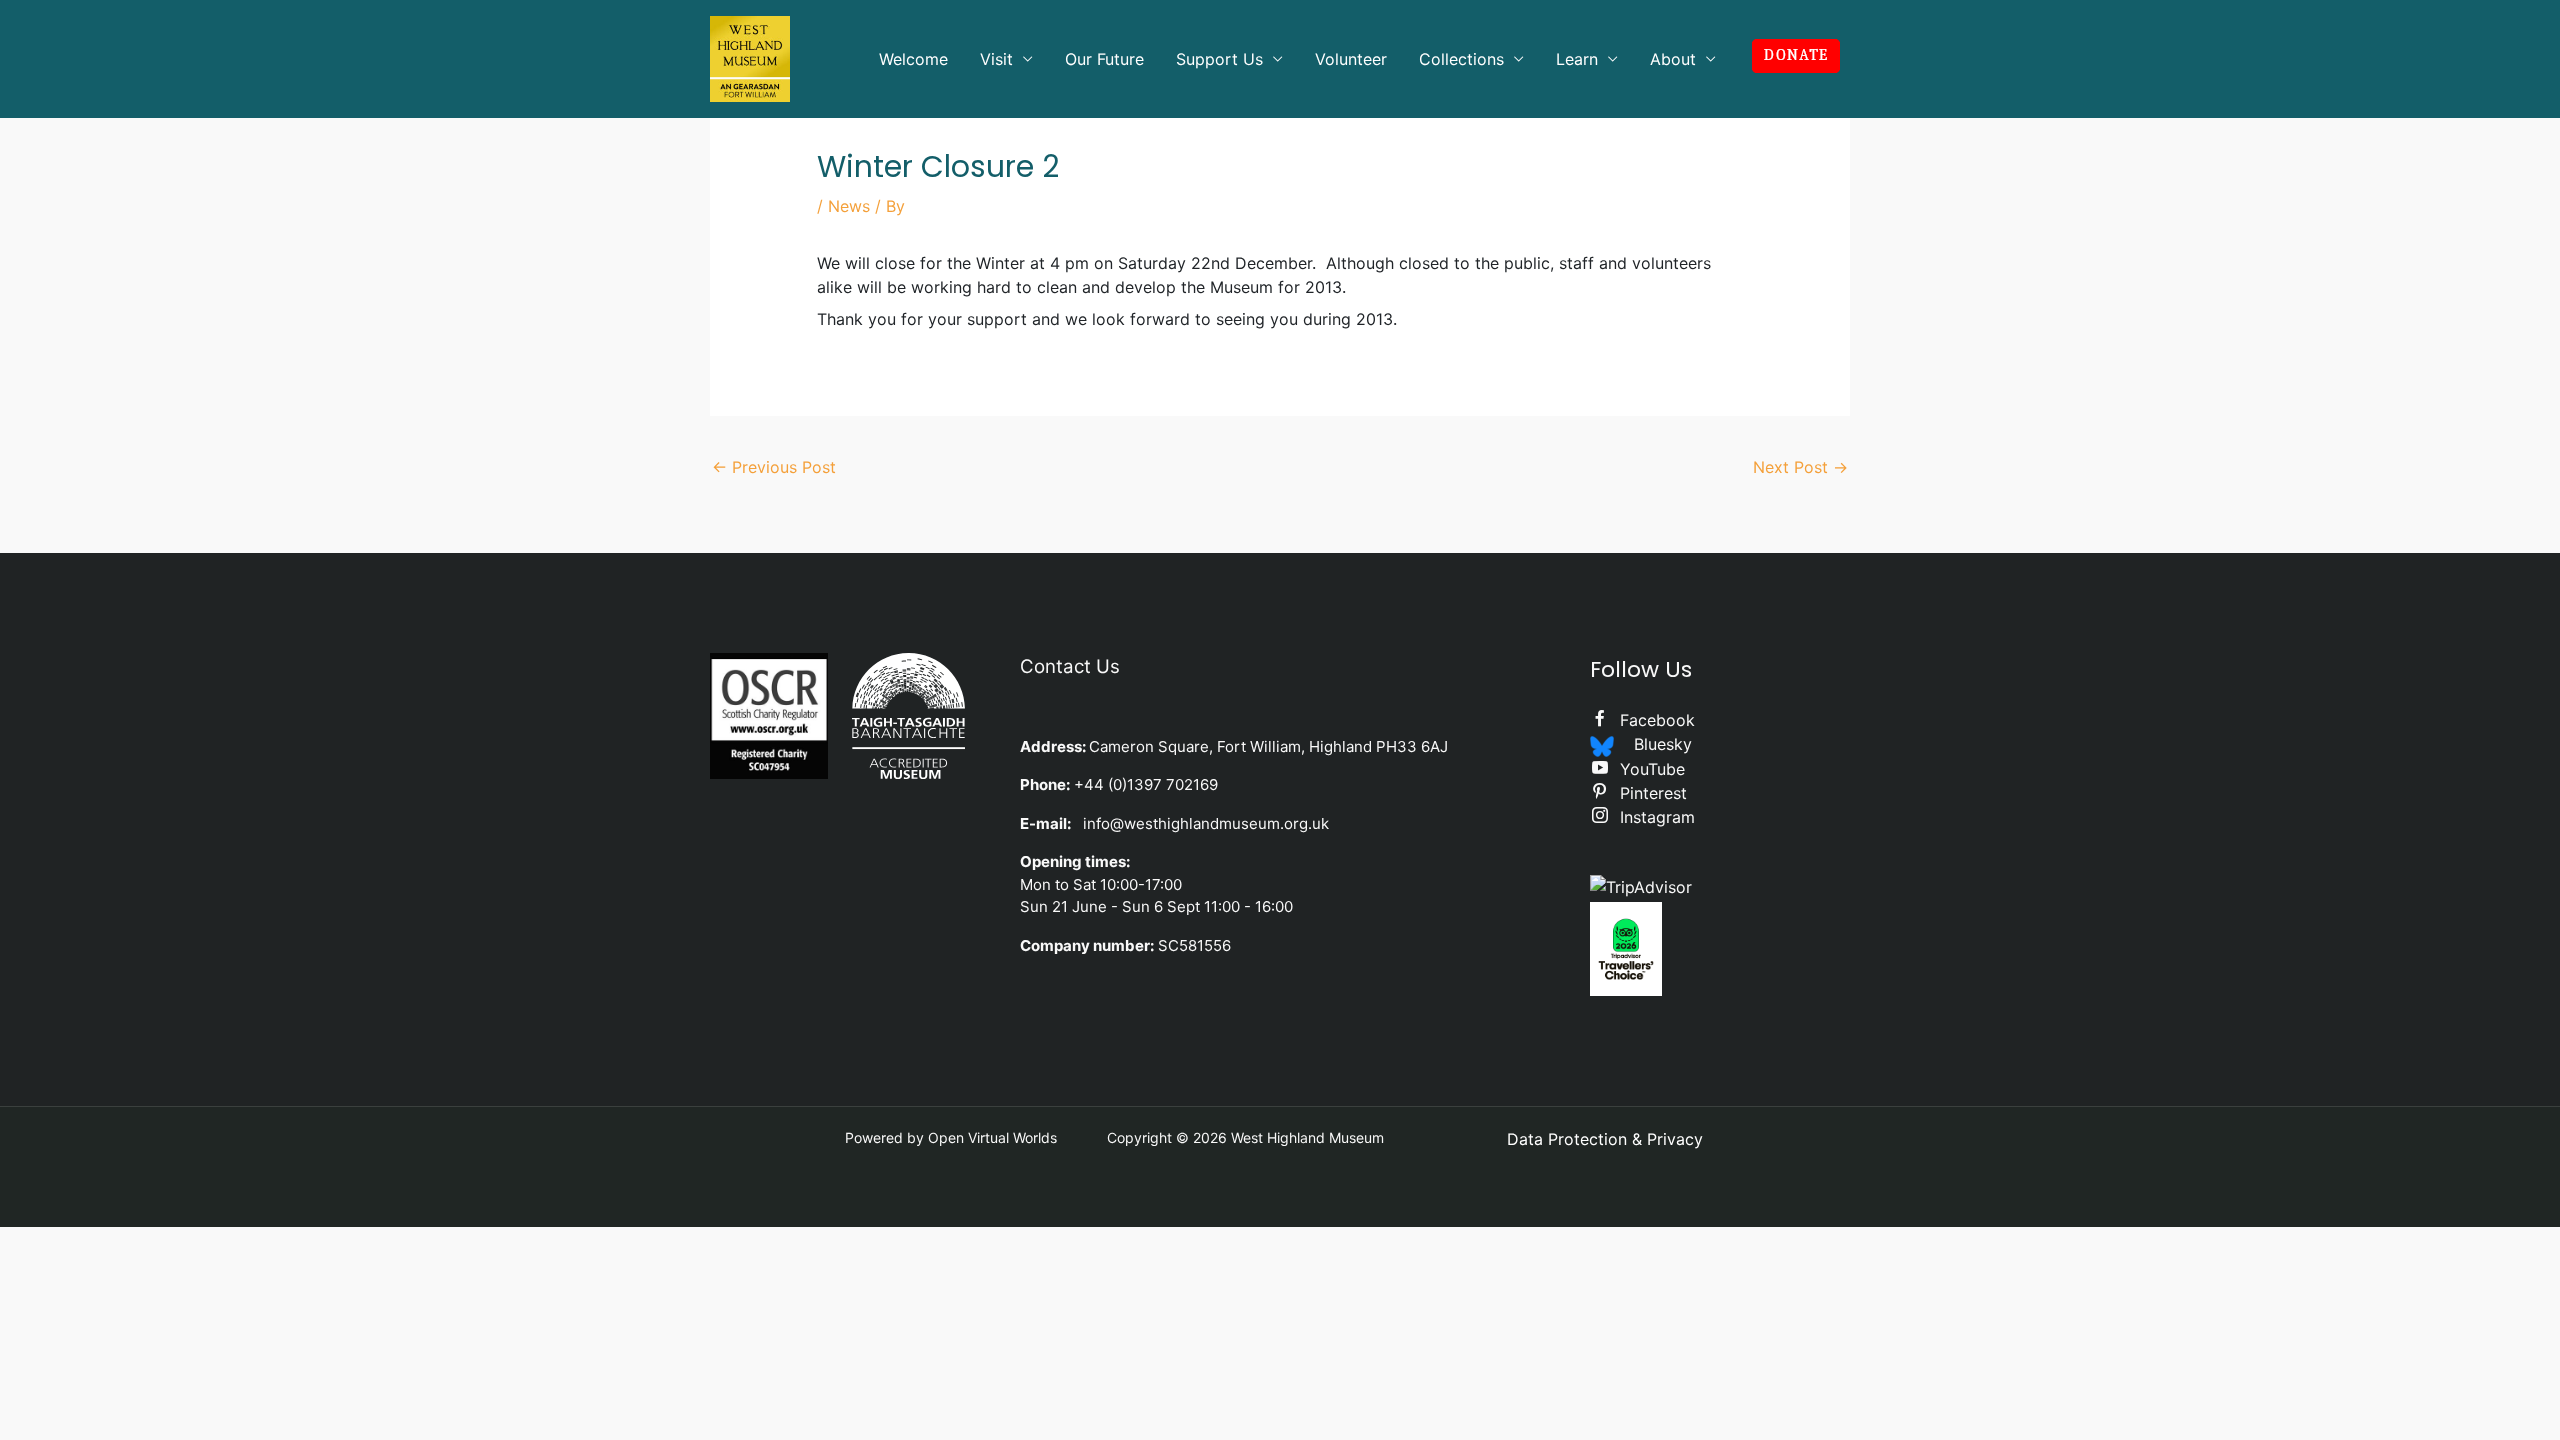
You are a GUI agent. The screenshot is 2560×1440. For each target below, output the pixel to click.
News (849, 206)
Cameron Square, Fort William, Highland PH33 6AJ (1268, 746)
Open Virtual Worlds (992, 1137)
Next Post (1800, 467)
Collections (1461, 59)
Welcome (913, 59)
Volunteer (1351, 59)
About (1673, 59)
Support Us (1219, 59)
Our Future (1104, 59)
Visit (996, 59)
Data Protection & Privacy (1605, 1139)
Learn (1577, 59)
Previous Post (774, 467)
